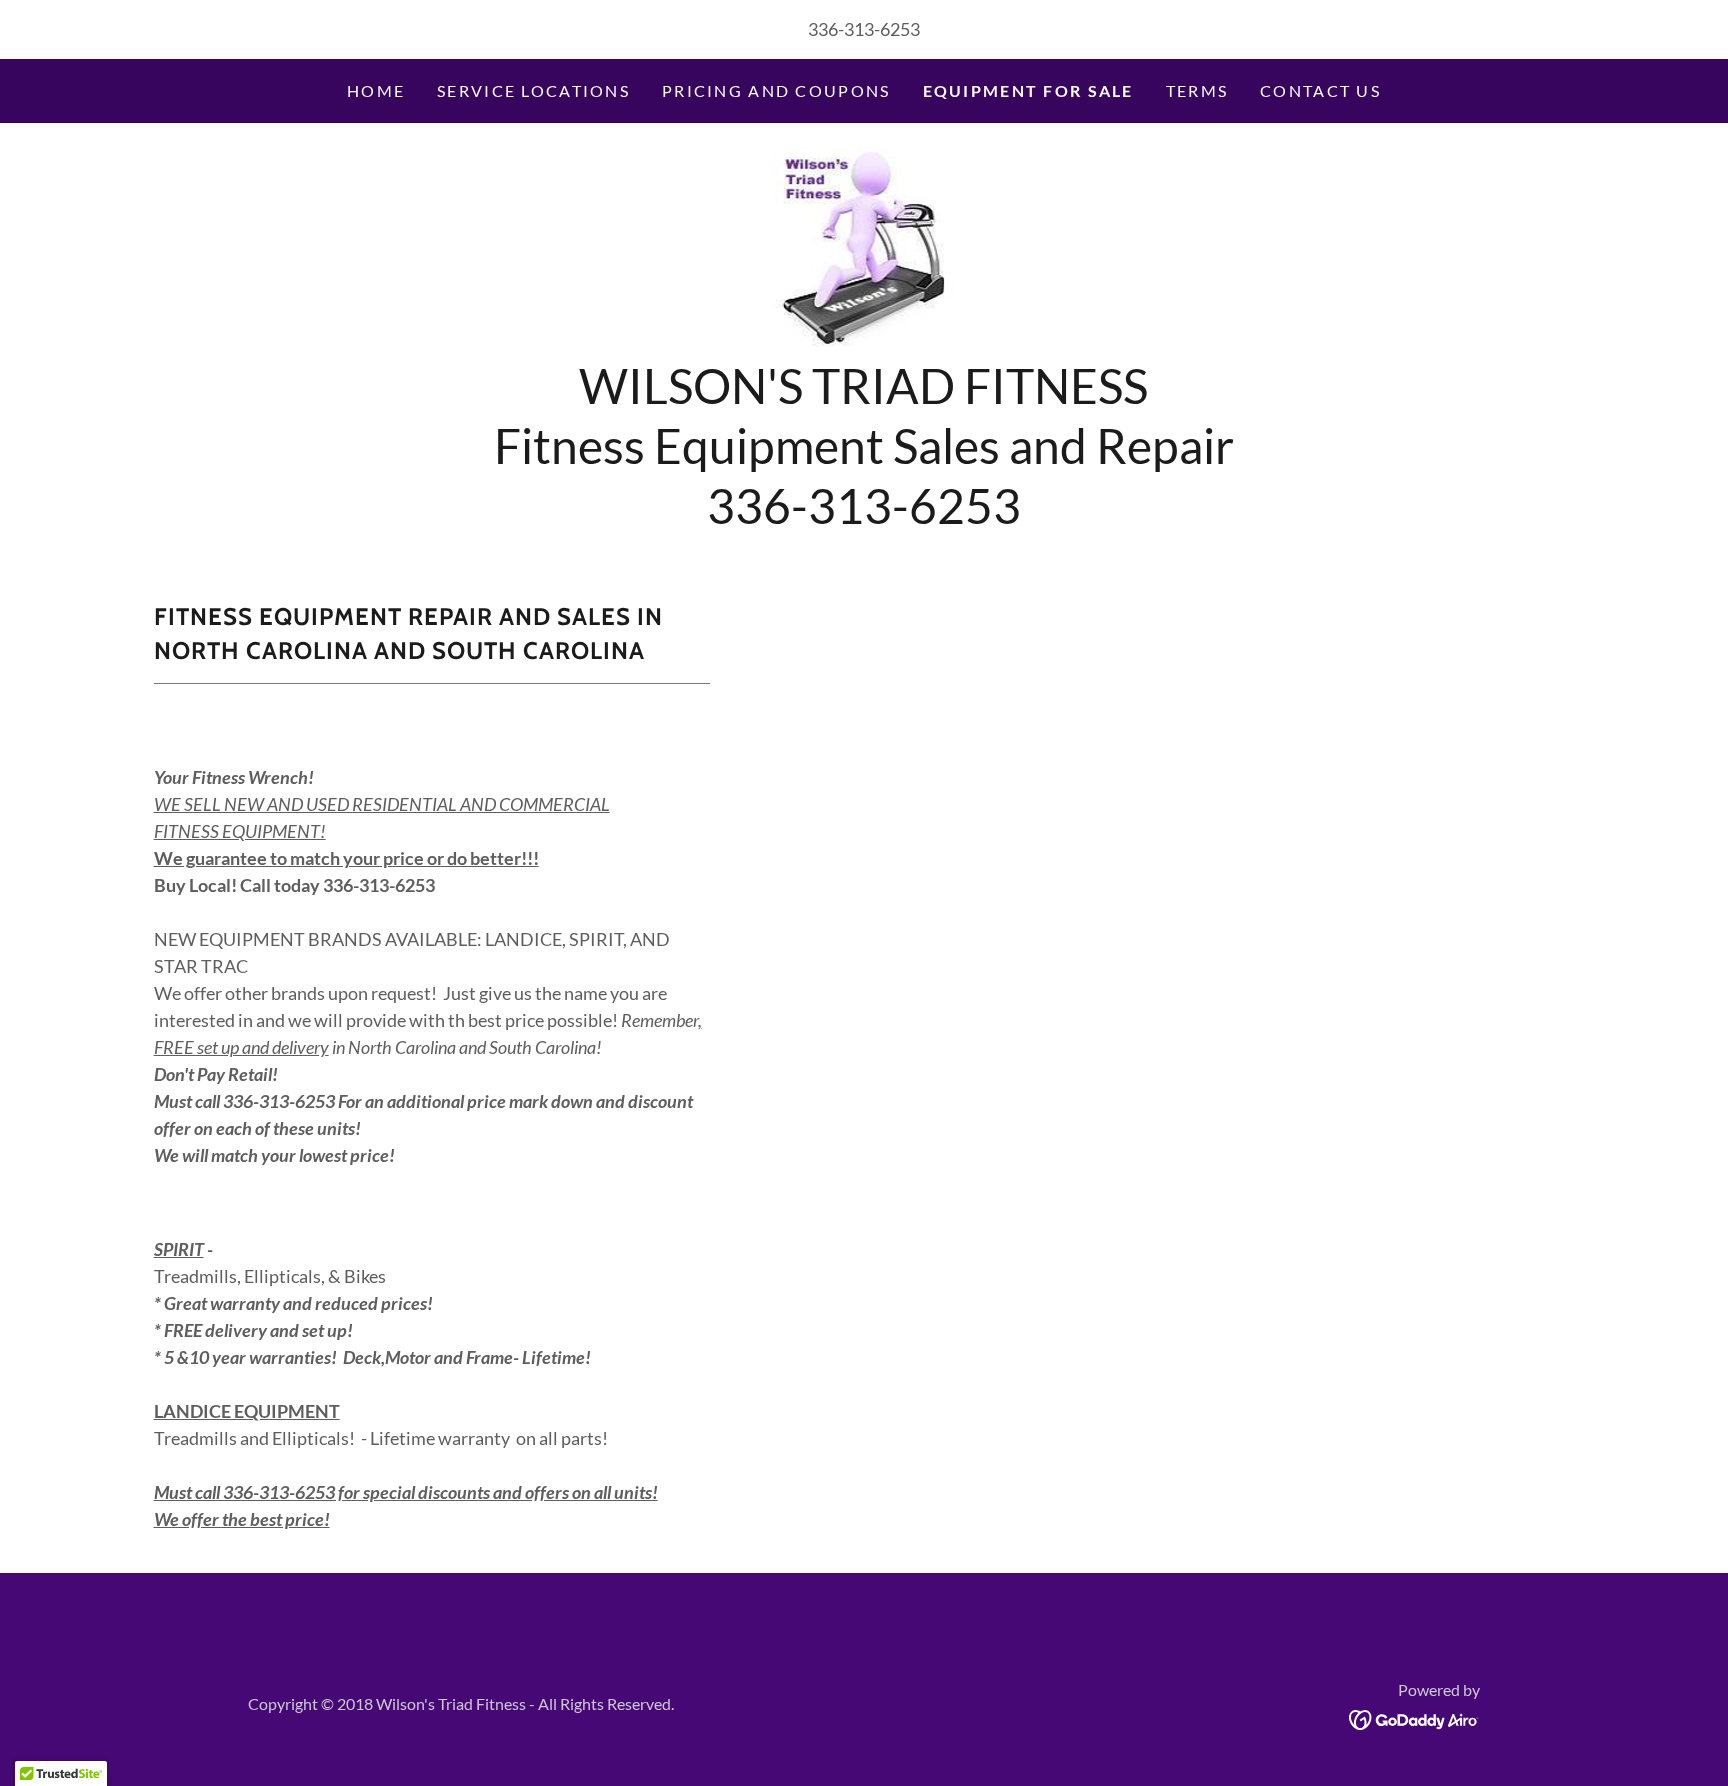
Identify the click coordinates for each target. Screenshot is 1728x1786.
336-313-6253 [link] (864, 29)
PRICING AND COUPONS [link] (776, 90)
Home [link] (376, 90)
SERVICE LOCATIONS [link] (533, 90)
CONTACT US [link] (1320, 90)
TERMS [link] (1197, 90)
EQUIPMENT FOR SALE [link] (1028, 90)
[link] (864, 245)
